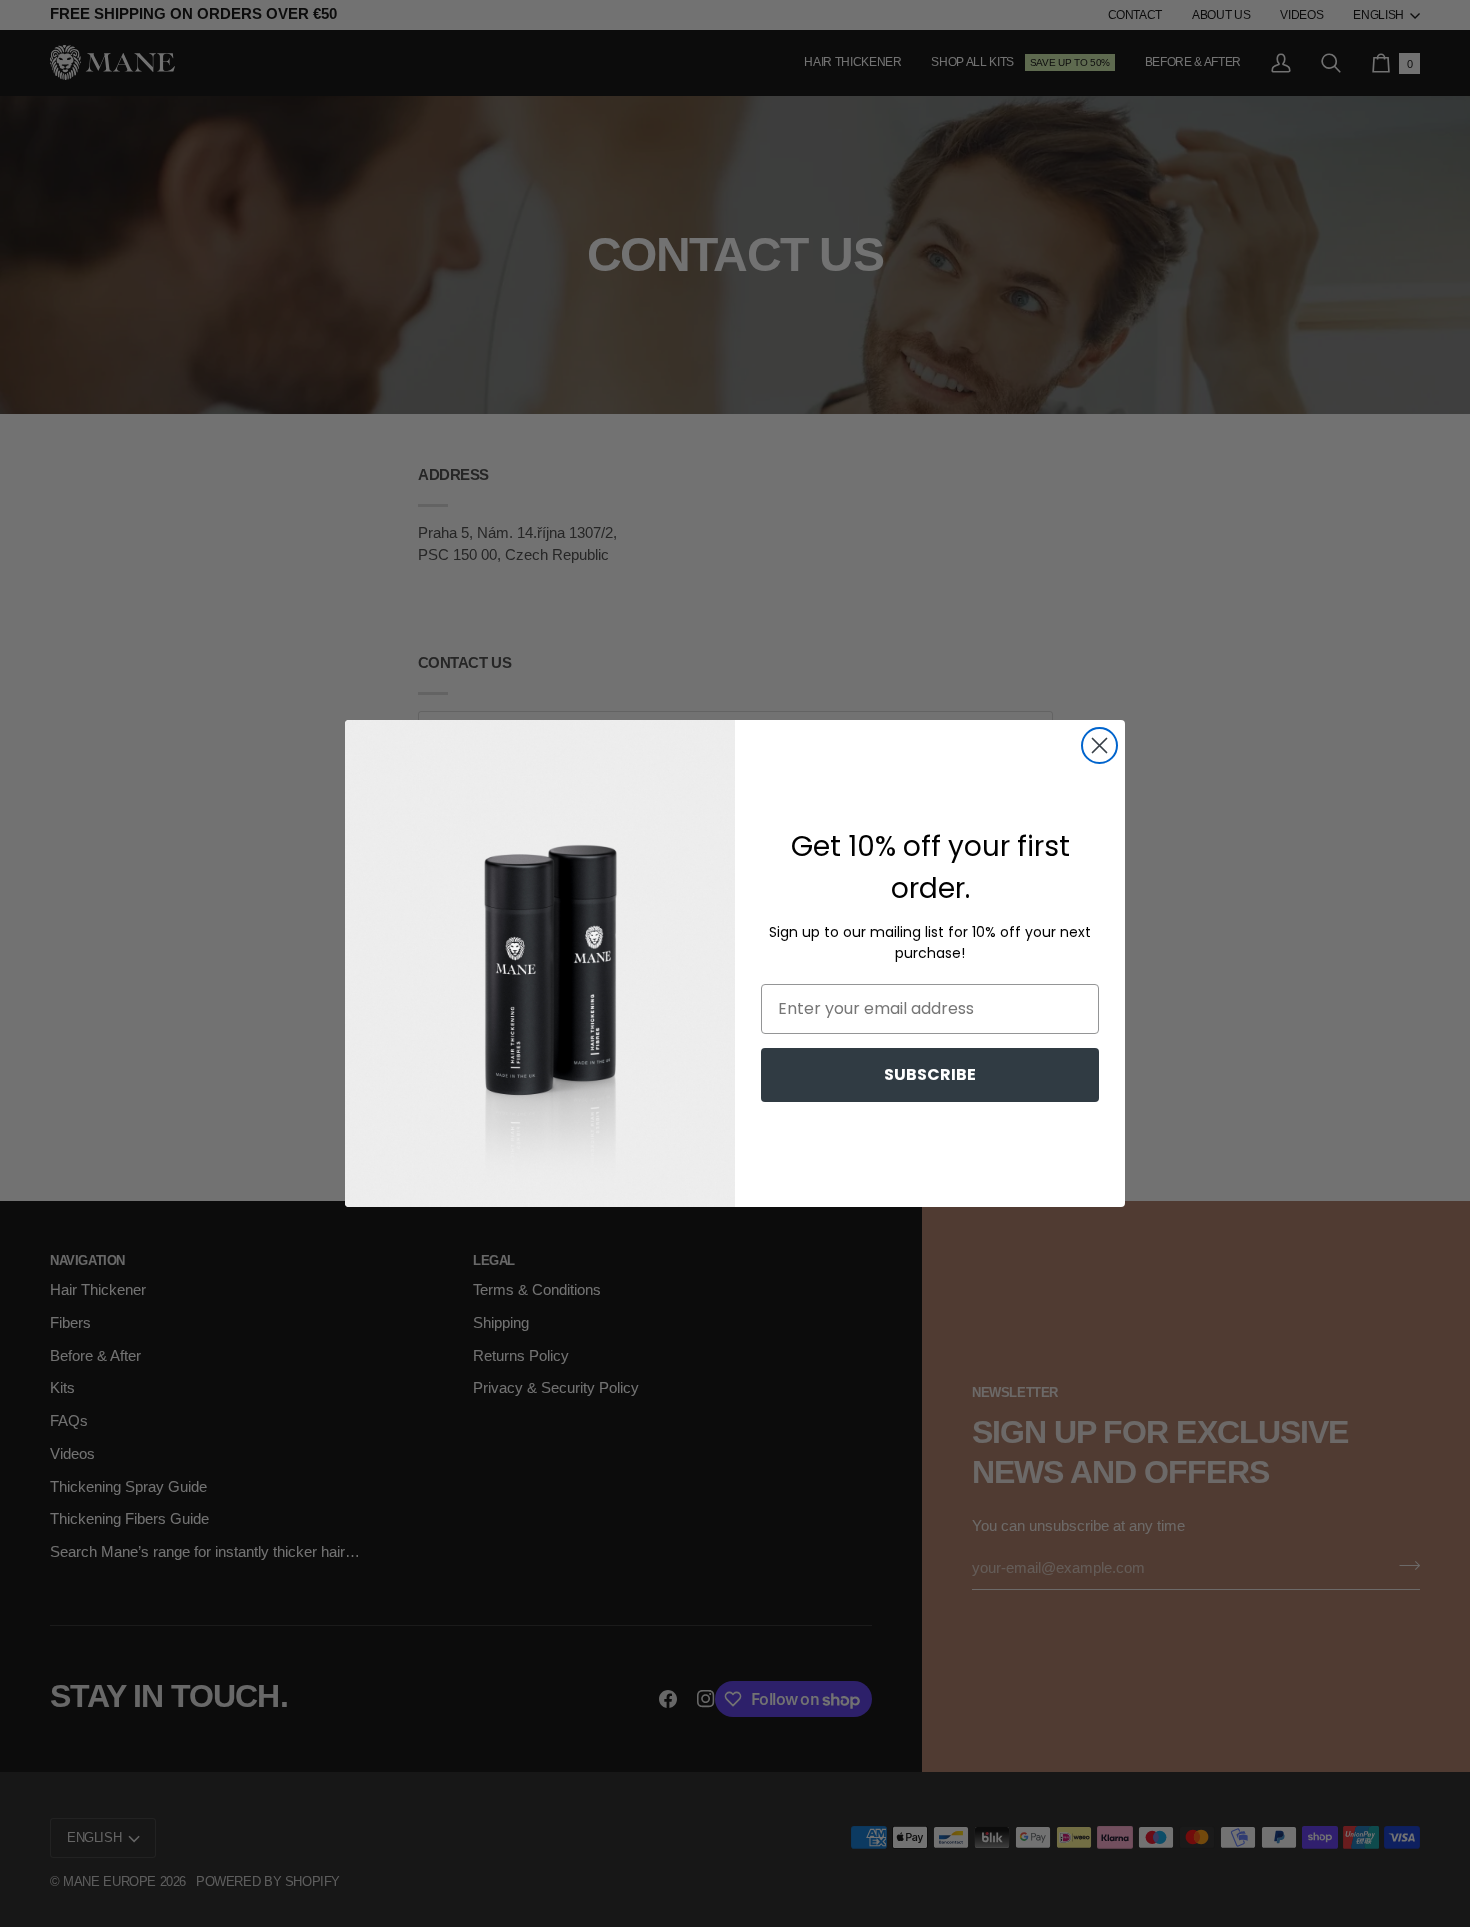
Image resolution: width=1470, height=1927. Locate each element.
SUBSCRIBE (930, 1074)
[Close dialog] (1099, 745)
